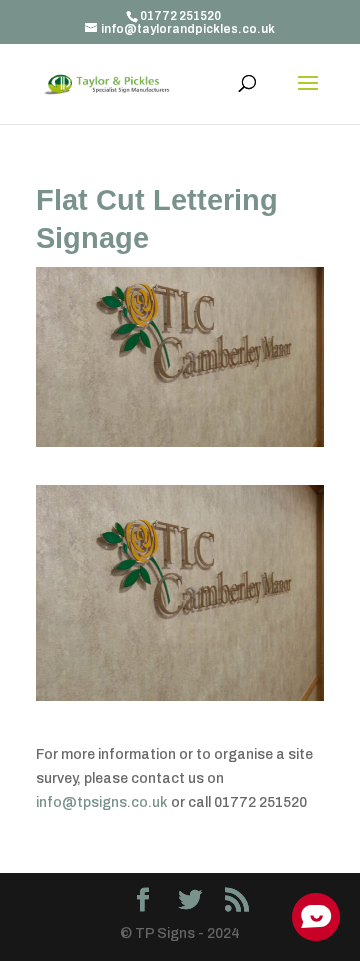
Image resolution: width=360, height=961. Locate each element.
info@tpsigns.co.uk (102, 802)
